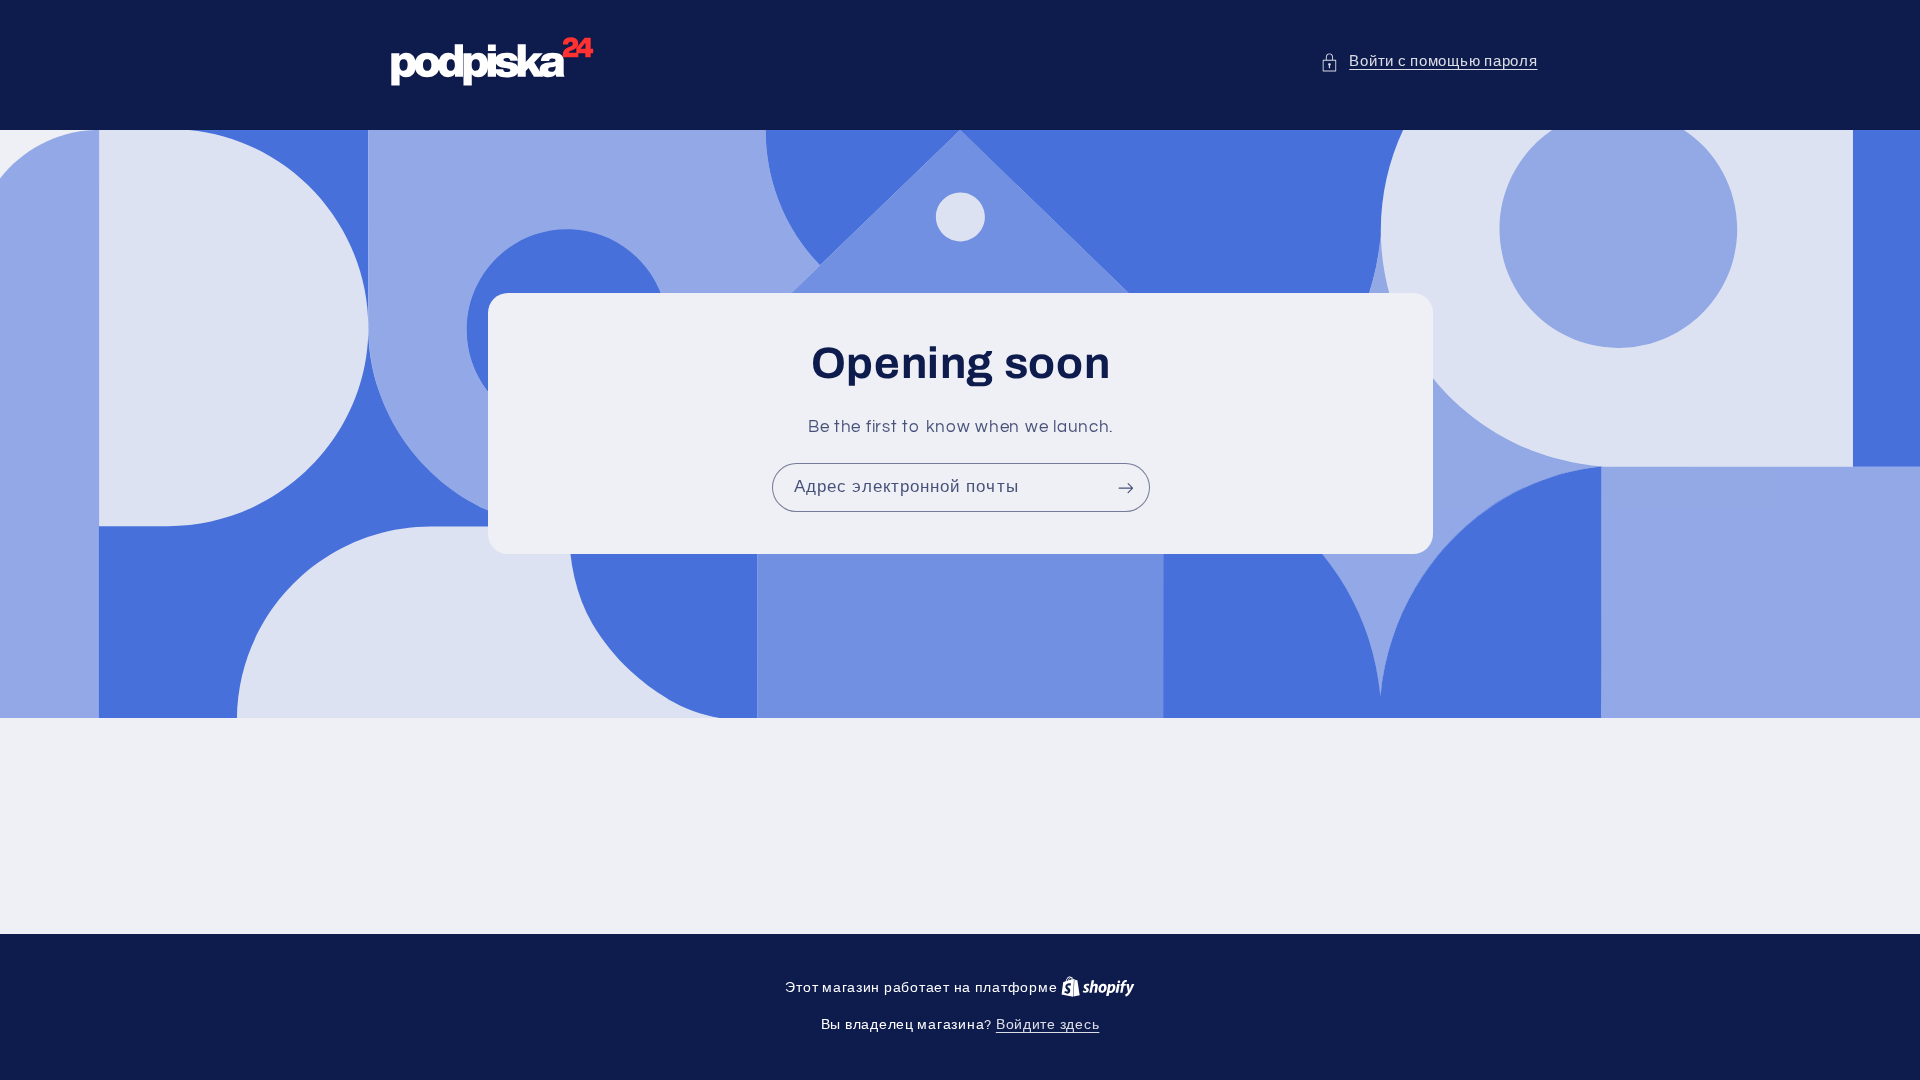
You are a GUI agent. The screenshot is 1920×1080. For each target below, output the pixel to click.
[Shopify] (1098, 988)
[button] (1429, 62)
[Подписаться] (1125, 487)
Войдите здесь (1048, 1025)
